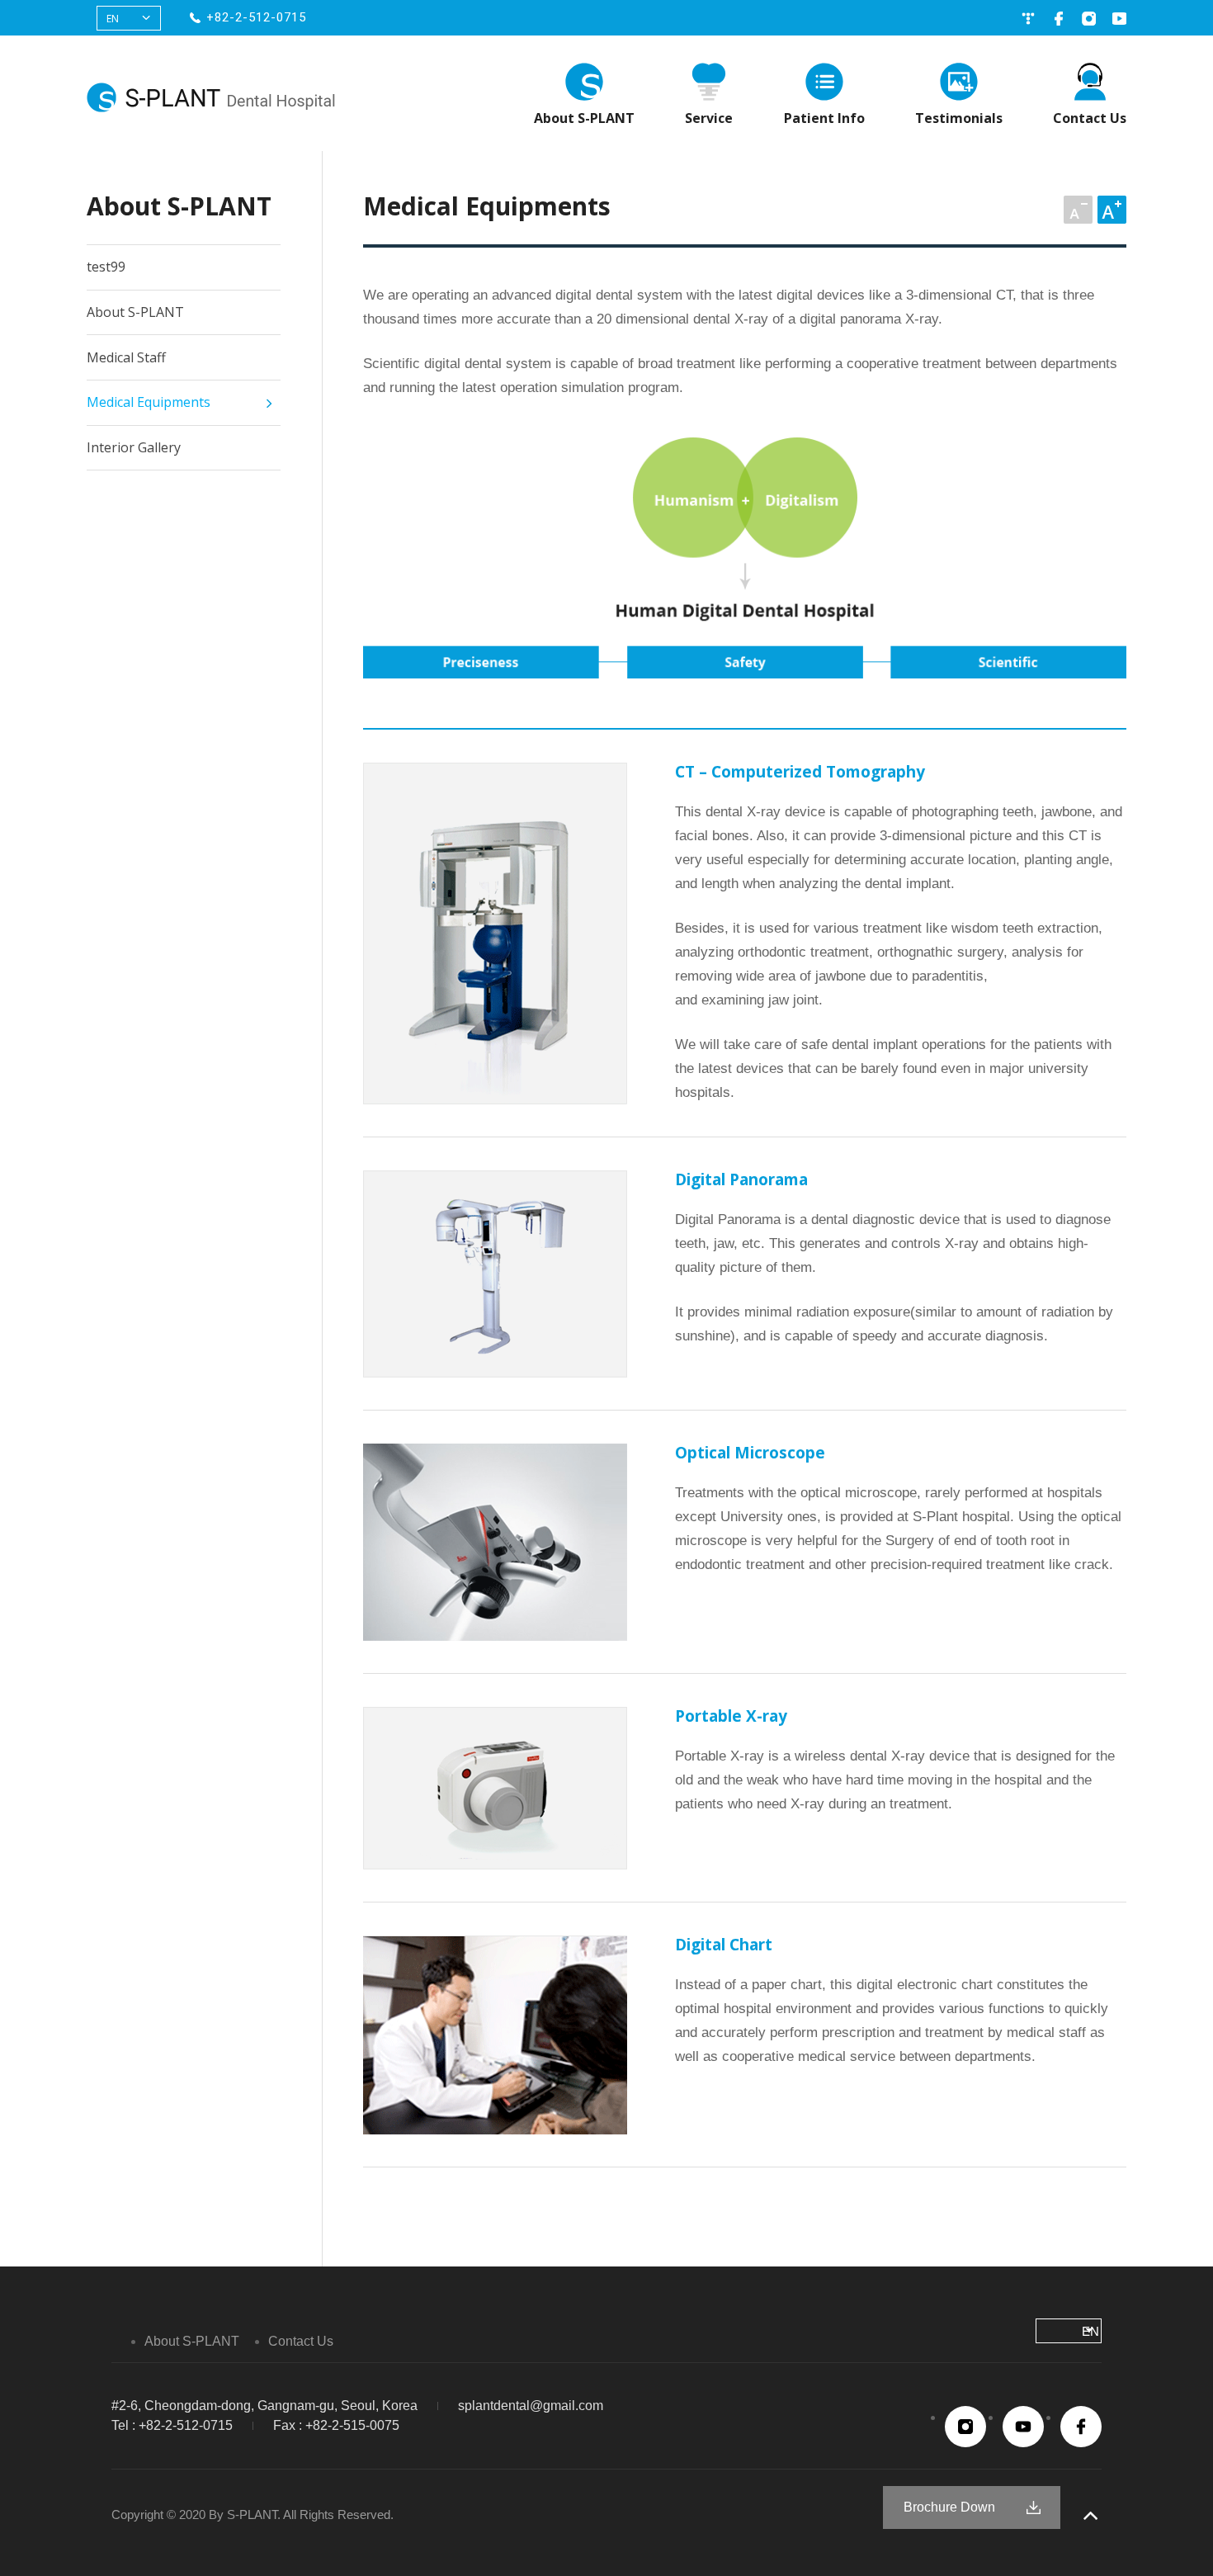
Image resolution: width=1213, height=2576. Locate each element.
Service (709, 118)
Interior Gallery (134, 447)
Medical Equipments (149, 402)
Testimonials (959, 118)
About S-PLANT (584, 118)
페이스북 (1058, 19)
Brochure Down (949, 2507)
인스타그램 (1089, 19)
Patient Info (824, 118)
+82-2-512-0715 (256, 17)
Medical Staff (126, 357)
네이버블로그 (1028, 19)
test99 (106, 267)
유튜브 (1119, 19)
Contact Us (1090, 118)
